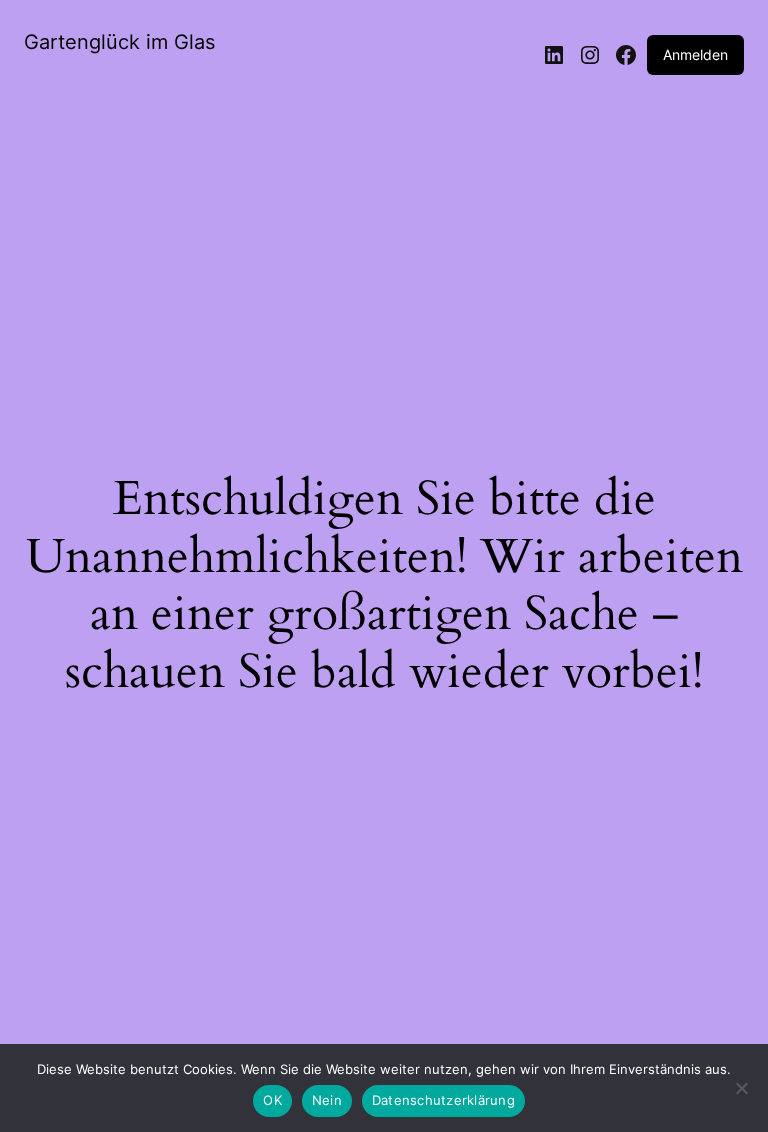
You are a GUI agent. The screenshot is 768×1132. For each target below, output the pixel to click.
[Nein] (741, 1094)
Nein (327, 1100)
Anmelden (695, 54)
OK (272, 1100)
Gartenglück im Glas (119, 42)
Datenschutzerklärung (443, 1100)
